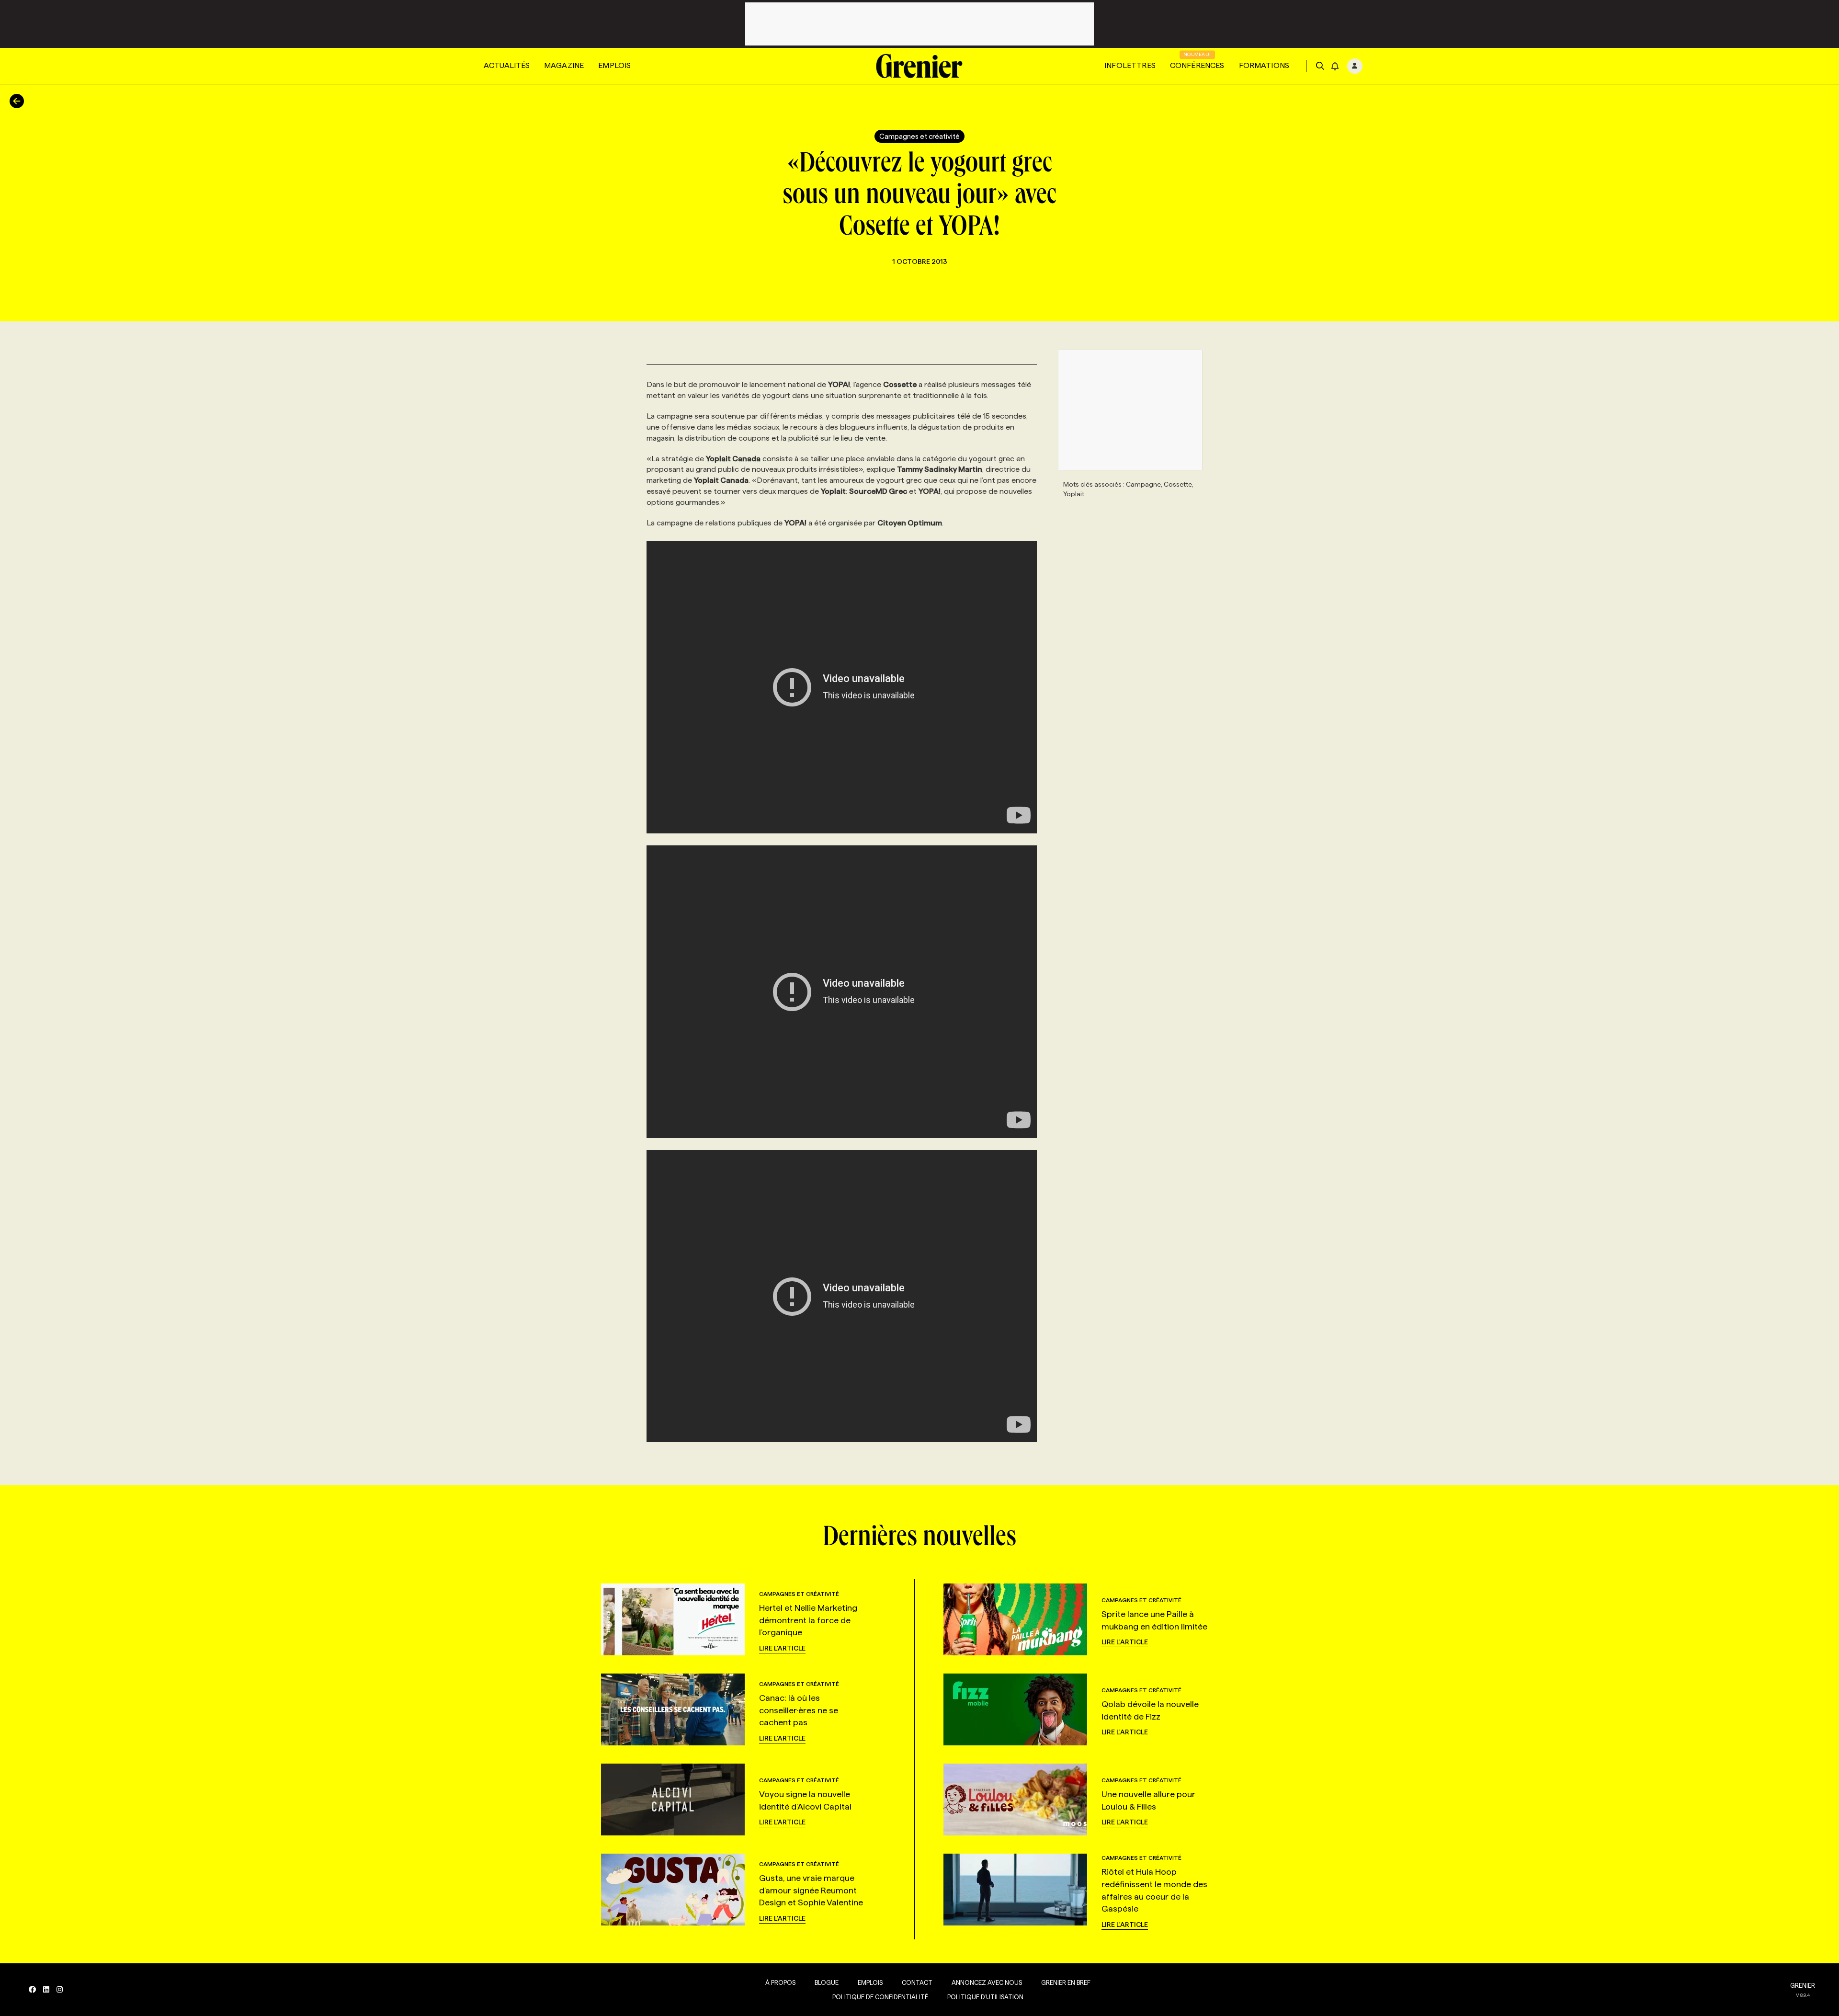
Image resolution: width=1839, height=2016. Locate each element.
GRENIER (1803, 1985)
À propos (780, 1982)
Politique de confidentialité (880, 1997)
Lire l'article (782, 1648)
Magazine (564, 65)
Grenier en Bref (1066, 1982)
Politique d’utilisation (985, 1997)
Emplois (614, 65)
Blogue (827, 1982)
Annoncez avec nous (987, 1982)
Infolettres (1130, 65)
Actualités (507, 65)
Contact (917, 1982)
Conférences (1197, 65)
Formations (1264, 65)
